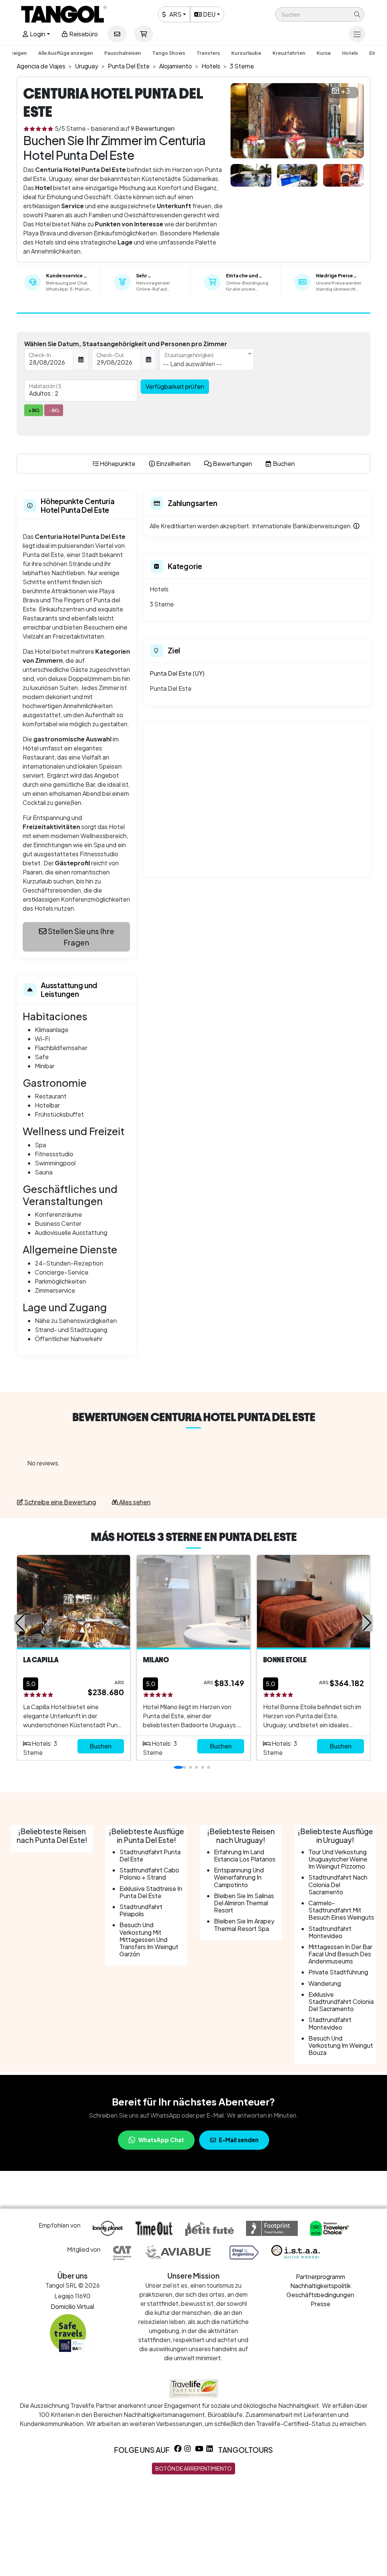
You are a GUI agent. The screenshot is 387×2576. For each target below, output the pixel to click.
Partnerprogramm (320, 2277)
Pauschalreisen (123, 53)
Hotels (350, 53)
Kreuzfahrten (289, 53)
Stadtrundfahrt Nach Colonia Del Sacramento (338, 1884)
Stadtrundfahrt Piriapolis (141, 1910)
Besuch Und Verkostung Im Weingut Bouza (341, 2045)
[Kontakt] (117, 34)
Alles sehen (134, 1502)
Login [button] (37, 34)
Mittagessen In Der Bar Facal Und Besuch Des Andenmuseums (340, 1954)
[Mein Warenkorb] (144, 34)
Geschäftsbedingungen (320, 2295)
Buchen (101, 1746)
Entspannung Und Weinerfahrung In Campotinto (239, 1877)
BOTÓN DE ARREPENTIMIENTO (193, 2468)
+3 (345, 91)
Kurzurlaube (246, 53)
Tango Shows (169, 53)
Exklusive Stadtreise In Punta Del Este (151, 1892)
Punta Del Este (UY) (177, 673)
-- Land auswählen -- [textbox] (193, 364)
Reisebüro (83, 34)
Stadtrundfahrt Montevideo (330, 1932)
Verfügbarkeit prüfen (175, 386)
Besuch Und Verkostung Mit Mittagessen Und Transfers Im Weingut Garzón (149, 1939)
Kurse (324, 53)
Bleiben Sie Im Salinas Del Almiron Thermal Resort (244, 1903)
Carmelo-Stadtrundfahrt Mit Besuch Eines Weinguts (341, 1910)
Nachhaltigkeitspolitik (320, 2286)
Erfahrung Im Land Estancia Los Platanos (245, 1855)
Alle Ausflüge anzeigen (66, 53)
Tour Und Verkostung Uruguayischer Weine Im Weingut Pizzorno (338, 1859)
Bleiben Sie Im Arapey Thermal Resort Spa (244, 1925)
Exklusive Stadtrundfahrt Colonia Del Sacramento (341, 2001)
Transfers (208, 53)
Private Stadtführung (338, 1972)
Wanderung (325, 1983)
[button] (320, 14)
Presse (320, 2304)
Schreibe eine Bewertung (60, 1502)
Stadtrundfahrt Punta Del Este (150, 1855)
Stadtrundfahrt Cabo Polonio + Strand (149, 1874)
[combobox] (207, 359)
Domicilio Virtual (72, 2306)
